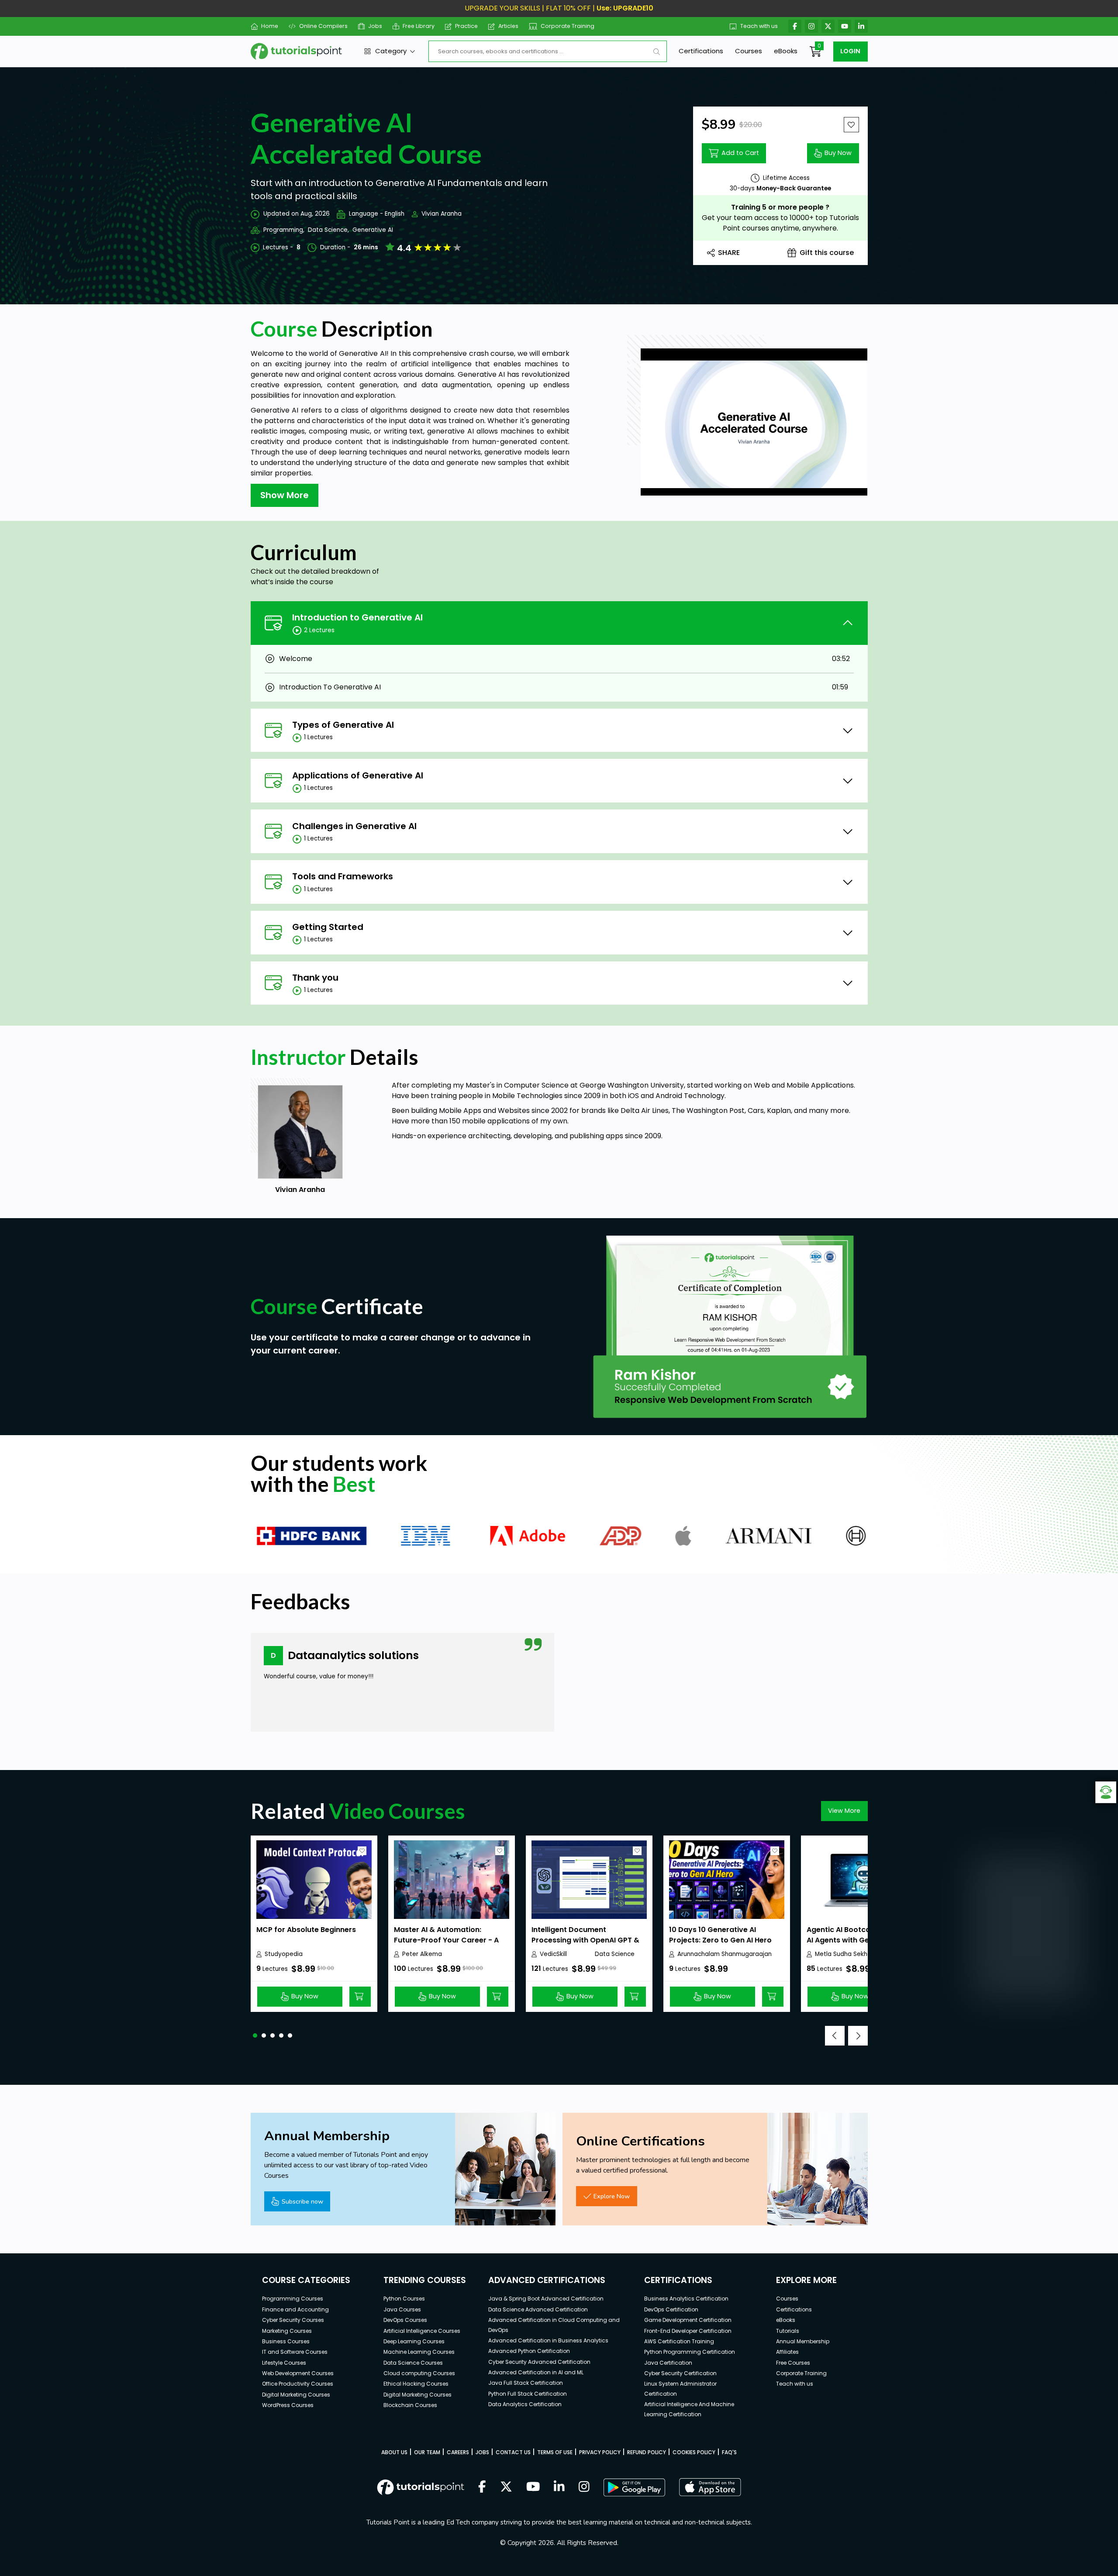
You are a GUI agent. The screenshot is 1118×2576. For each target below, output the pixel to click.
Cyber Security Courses (293, 2320)
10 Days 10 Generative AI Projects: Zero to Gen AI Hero (720, 1935)
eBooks (786, 51)
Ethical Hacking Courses (416, 2384)
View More (844, 1811)
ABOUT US (394, 2452)
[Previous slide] (835, 2036)
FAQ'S (729, 2452)
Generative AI (373, 230)
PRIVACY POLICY (600, 2452)
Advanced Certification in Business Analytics (548, 2340)
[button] (255, 2035)
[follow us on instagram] (584, 2487)
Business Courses (286, 2341)
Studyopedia (284, 1954)
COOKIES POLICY (694, 2452)
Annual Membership (803, 2341)
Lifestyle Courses (284, 2363)
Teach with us (759, 26)
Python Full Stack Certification (528, 2394)
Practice (466, 26)
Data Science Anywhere (615, 1954)
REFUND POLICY (647, 2452)
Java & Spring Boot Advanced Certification (546, 2299)
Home (270, 26)
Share (729, 253)
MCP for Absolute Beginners (306, 1930)
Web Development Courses (298, 2373)
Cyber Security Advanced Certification (539, 2362)
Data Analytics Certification (525, 2404)
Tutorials (788, 2331)
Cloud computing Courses (419, 2373)
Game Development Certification (688, 2320)
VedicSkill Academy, (555, 1954)
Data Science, (328, 230)
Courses (749, 51)
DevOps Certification (671, 2309)
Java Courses (402, 2309)
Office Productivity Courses (298, 2384)
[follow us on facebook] (482, 2487)
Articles (508, 26)
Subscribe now (302, 2201)
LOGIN (850, 51)
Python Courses (404, 2299)
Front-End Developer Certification (688, 2331)
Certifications (701, 51)
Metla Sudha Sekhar (844, 1954)
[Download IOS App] (710, 2487)
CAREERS (458, 2452)
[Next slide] (858, 2036)
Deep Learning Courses (414, 2341)
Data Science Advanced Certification (538, 2309)
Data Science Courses (413, 2363)
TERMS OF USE (555, 2452)
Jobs (375, 26)
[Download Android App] (634, 2487)
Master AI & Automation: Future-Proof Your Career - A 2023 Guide (446, 1940)
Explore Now (612, 2196)
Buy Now (838, 153)
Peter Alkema (422, 1954)
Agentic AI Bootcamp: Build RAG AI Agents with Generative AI (863, 1935)
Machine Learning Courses (419, 2352)
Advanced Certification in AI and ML (536, 2372)
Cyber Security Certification (680, 2373)
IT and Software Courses (295, 2352)
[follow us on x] (506, 2487)
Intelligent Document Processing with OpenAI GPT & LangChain (585, 1940)
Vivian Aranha (442, 214)
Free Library (419, 26)
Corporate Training (568, 26)
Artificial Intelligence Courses (422, 2331)
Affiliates (787, 2352)
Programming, (284, 230)
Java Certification (668, 2363)
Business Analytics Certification (686, 2299)
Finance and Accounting (295, 2309)
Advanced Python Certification (529, 2351)
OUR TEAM (427, 2452)
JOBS (482, 2452)
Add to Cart (740, 153)
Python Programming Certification (690, 2352)
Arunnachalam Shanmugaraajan (725, 1954)
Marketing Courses (287, 2331)
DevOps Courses (405, 2320)
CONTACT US (513, 2452)
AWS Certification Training (679, 2341)
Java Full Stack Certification (526, 2383)
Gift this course (827, 253)
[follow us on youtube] (533, 2487)
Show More (285, 495)
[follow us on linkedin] (559, 2487)
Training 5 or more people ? (780, 207)
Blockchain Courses (410, 2405)
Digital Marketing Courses (296, 2395)
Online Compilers (323, 26)
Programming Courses (293, 2299)
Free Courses (793, 2363)
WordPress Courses (288, 2405)
